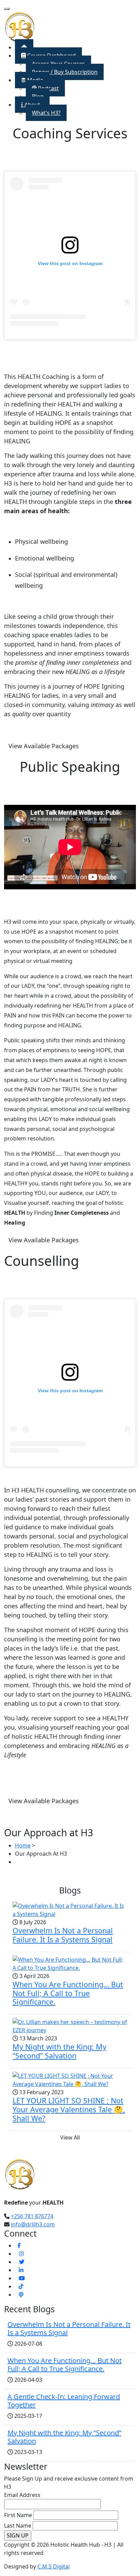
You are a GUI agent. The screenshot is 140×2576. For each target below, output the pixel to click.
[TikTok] (21, 2286)
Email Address (22, 2495)
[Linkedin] (21, 2270)
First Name (18, 2515)
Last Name (18, 2526)
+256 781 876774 (32, 2216)
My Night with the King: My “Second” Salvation (59, 2051)
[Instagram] (21, 2254)
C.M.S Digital (54, 2566)
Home (23, 1845)
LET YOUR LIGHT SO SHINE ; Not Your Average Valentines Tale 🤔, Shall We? (69, 2109)
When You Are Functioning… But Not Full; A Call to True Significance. (68, 1993)
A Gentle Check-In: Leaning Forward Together (64, 2401)
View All (70, 2137)
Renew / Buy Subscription (65, 72)
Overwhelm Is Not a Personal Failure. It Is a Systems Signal (63, 1935)
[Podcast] (21, 2295)
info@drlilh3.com (33, 2224)
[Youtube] (22, 2278)
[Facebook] (19, 2245)
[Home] (20, 27)
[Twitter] (22, 2262)
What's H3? (46, 113)
